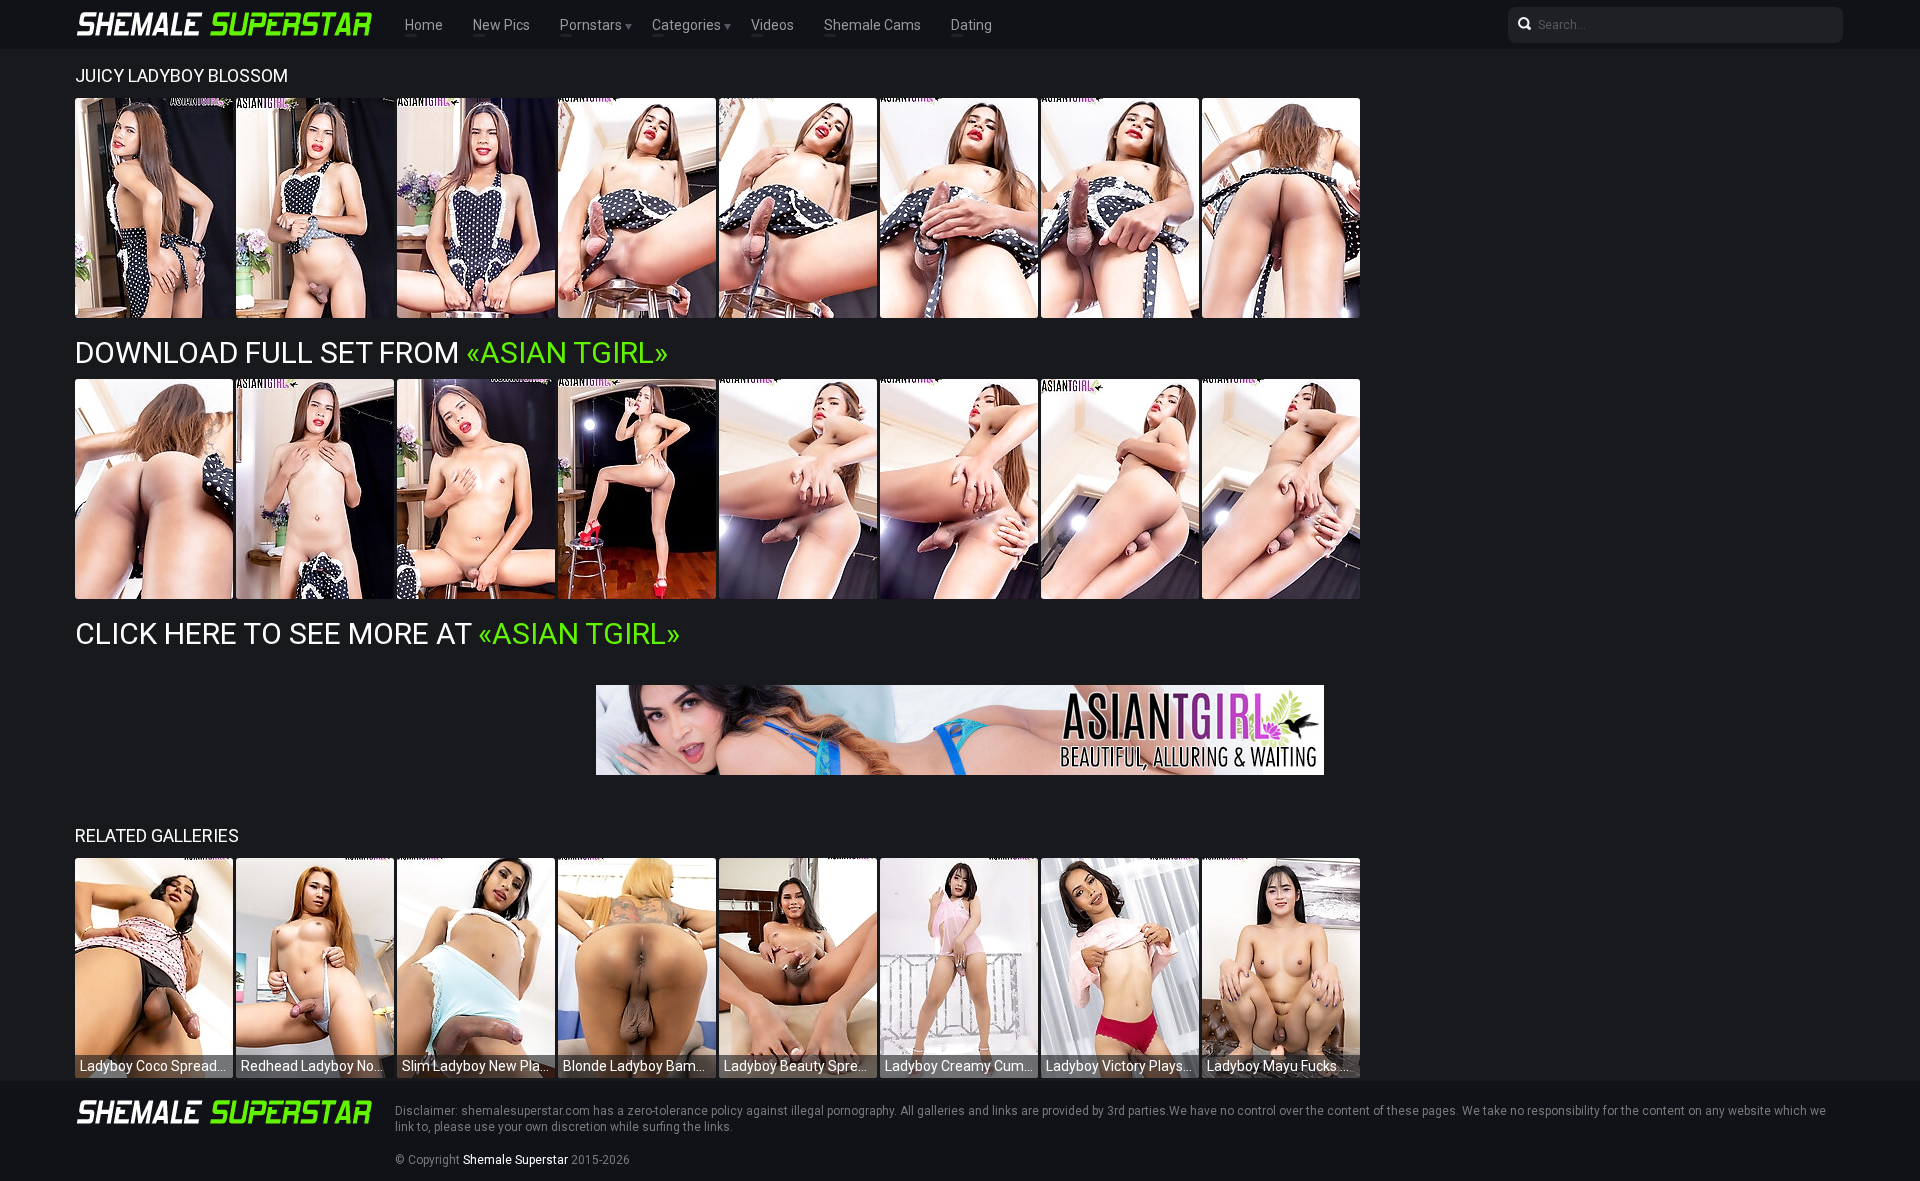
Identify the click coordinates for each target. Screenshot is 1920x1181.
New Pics (501, 25)
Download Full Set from (371, 352)
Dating (971, 25)
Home (424, 25)
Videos (772, 25)
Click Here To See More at (377, 633)
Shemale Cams (872, 25)
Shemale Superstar (515, 1160)
